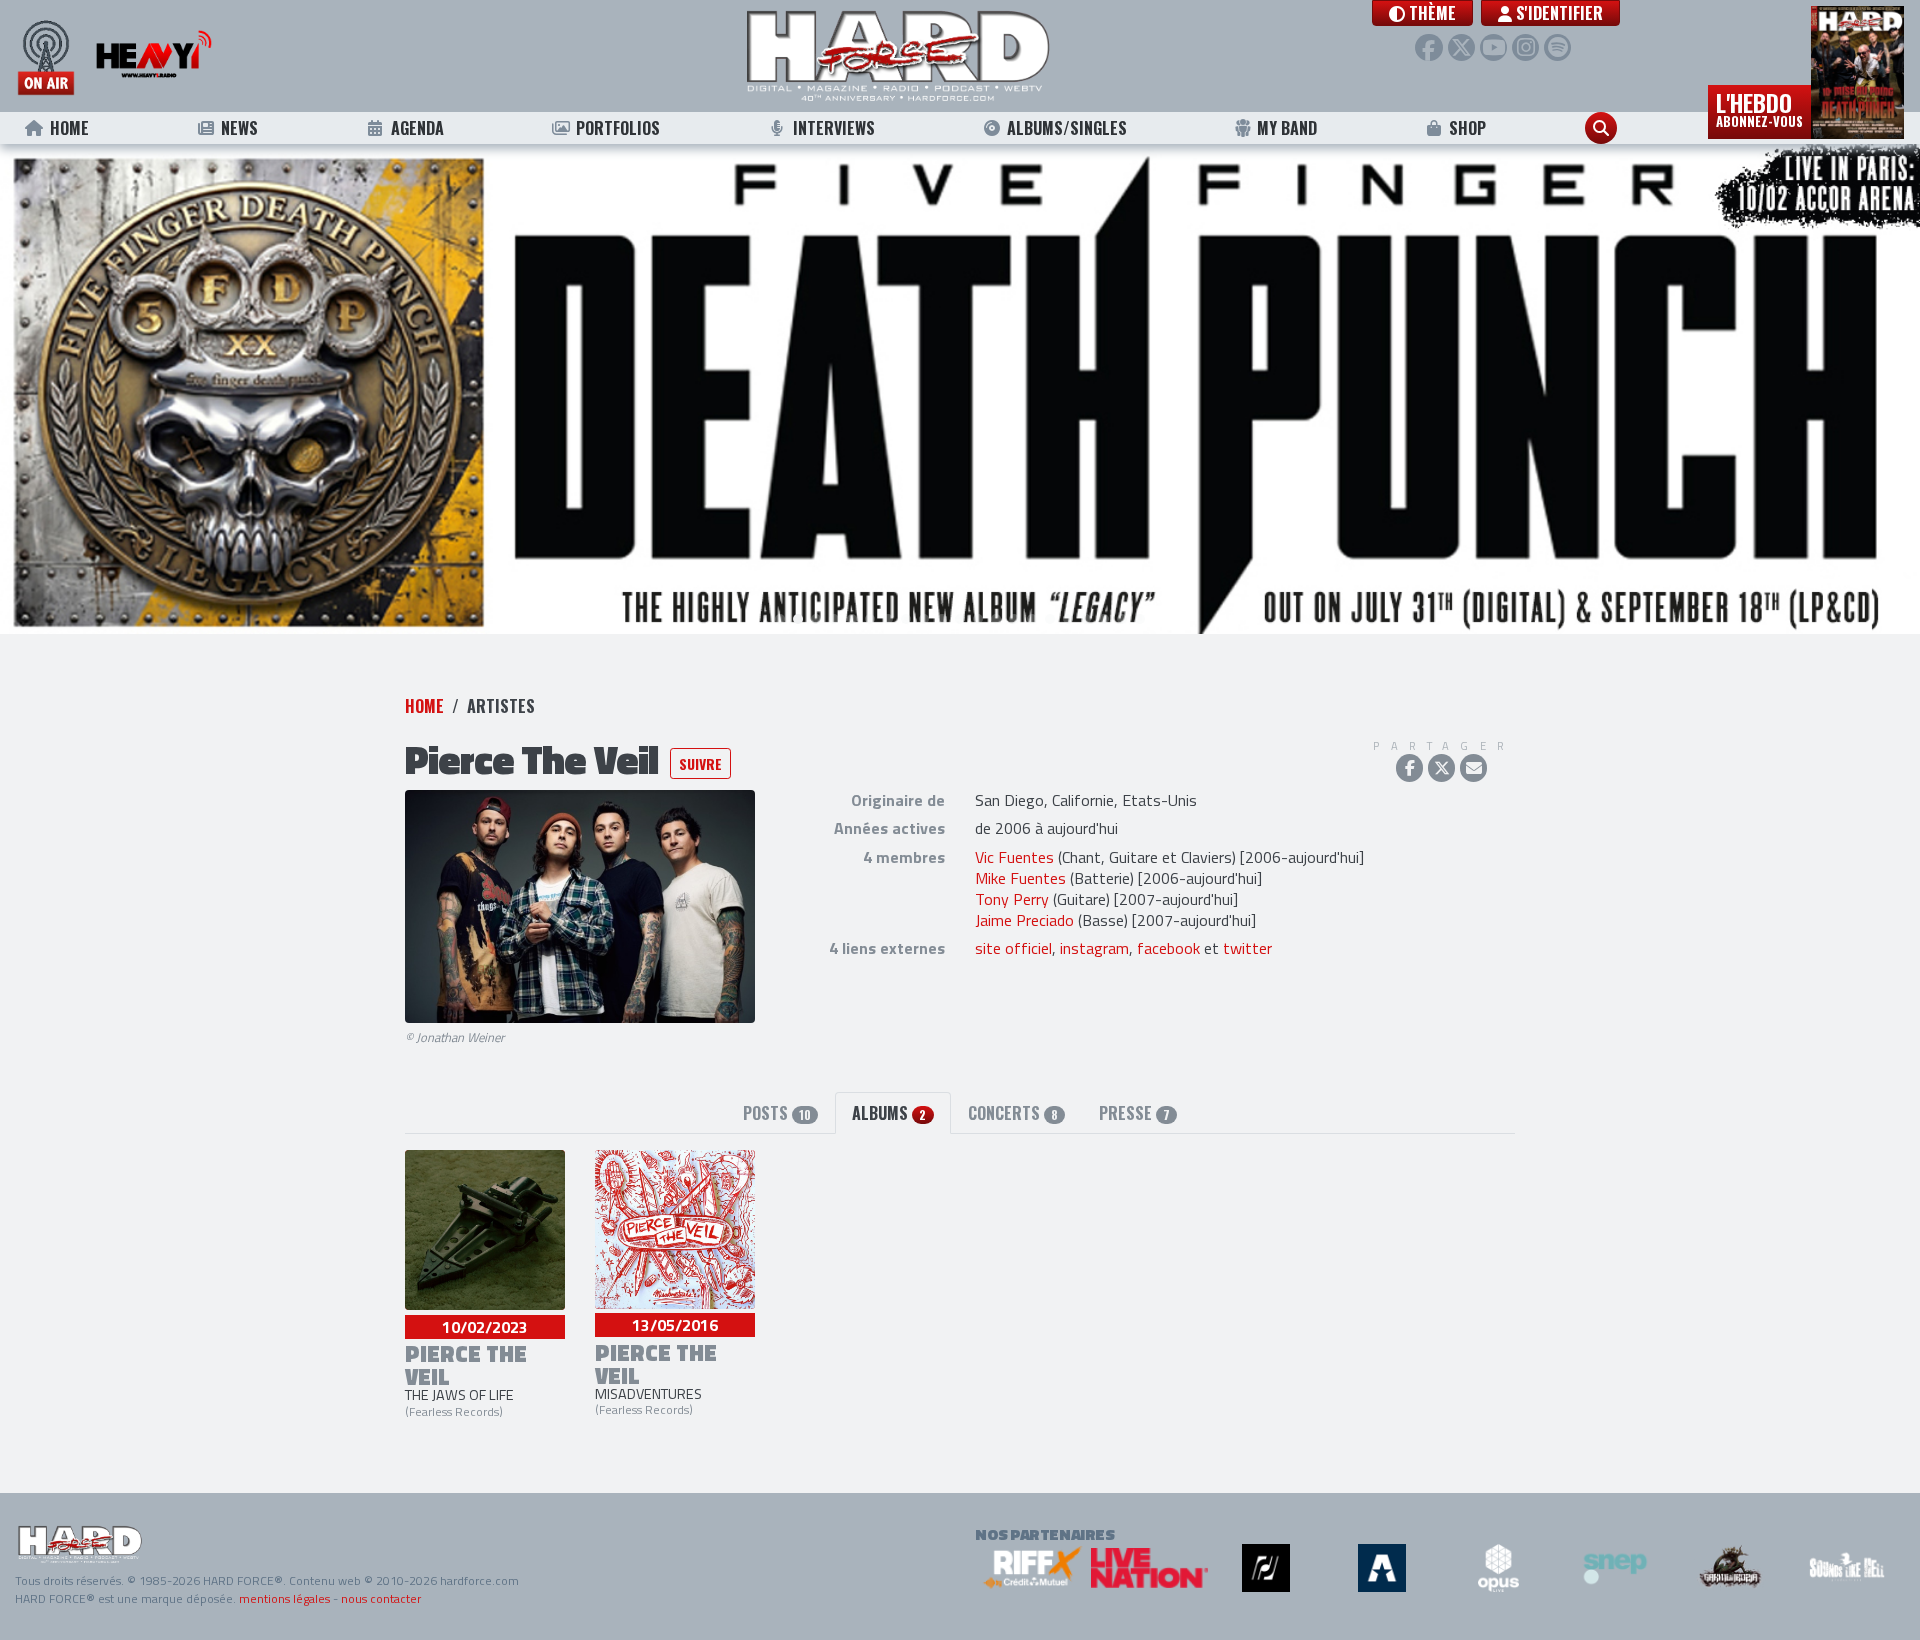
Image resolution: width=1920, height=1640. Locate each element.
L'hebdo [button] (1759, 108)
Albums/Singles (1067, 128)
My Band (1287, 128)
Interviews (834, 128)
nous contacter (381, 1598)
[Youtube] (1493, 47)
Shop (1467, 128)
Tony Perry (1012, 899)
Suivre (700, 763)
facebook (1168, 948)
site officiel (1013, 948)
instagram (1094, 948)
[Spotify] (1557, 47)
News (239, 128)
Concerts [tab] (1013, 1113)
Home (69, 128)
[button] (1422, 13)
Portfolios (618, 128)
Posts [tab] (777, 1113)
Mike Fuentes (1020, 878)
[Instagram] (1525, 47)
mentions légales (284, 1598)
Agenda (417, 128)
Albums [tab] (889, 1113)
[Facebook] (1428, 47)
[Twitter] (1461, 47)
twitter (1247, 948)
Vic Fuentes (1014, 857)
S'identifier (1557, 13)
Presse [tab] (1134, 1113)
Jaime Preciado (1024, 920)
